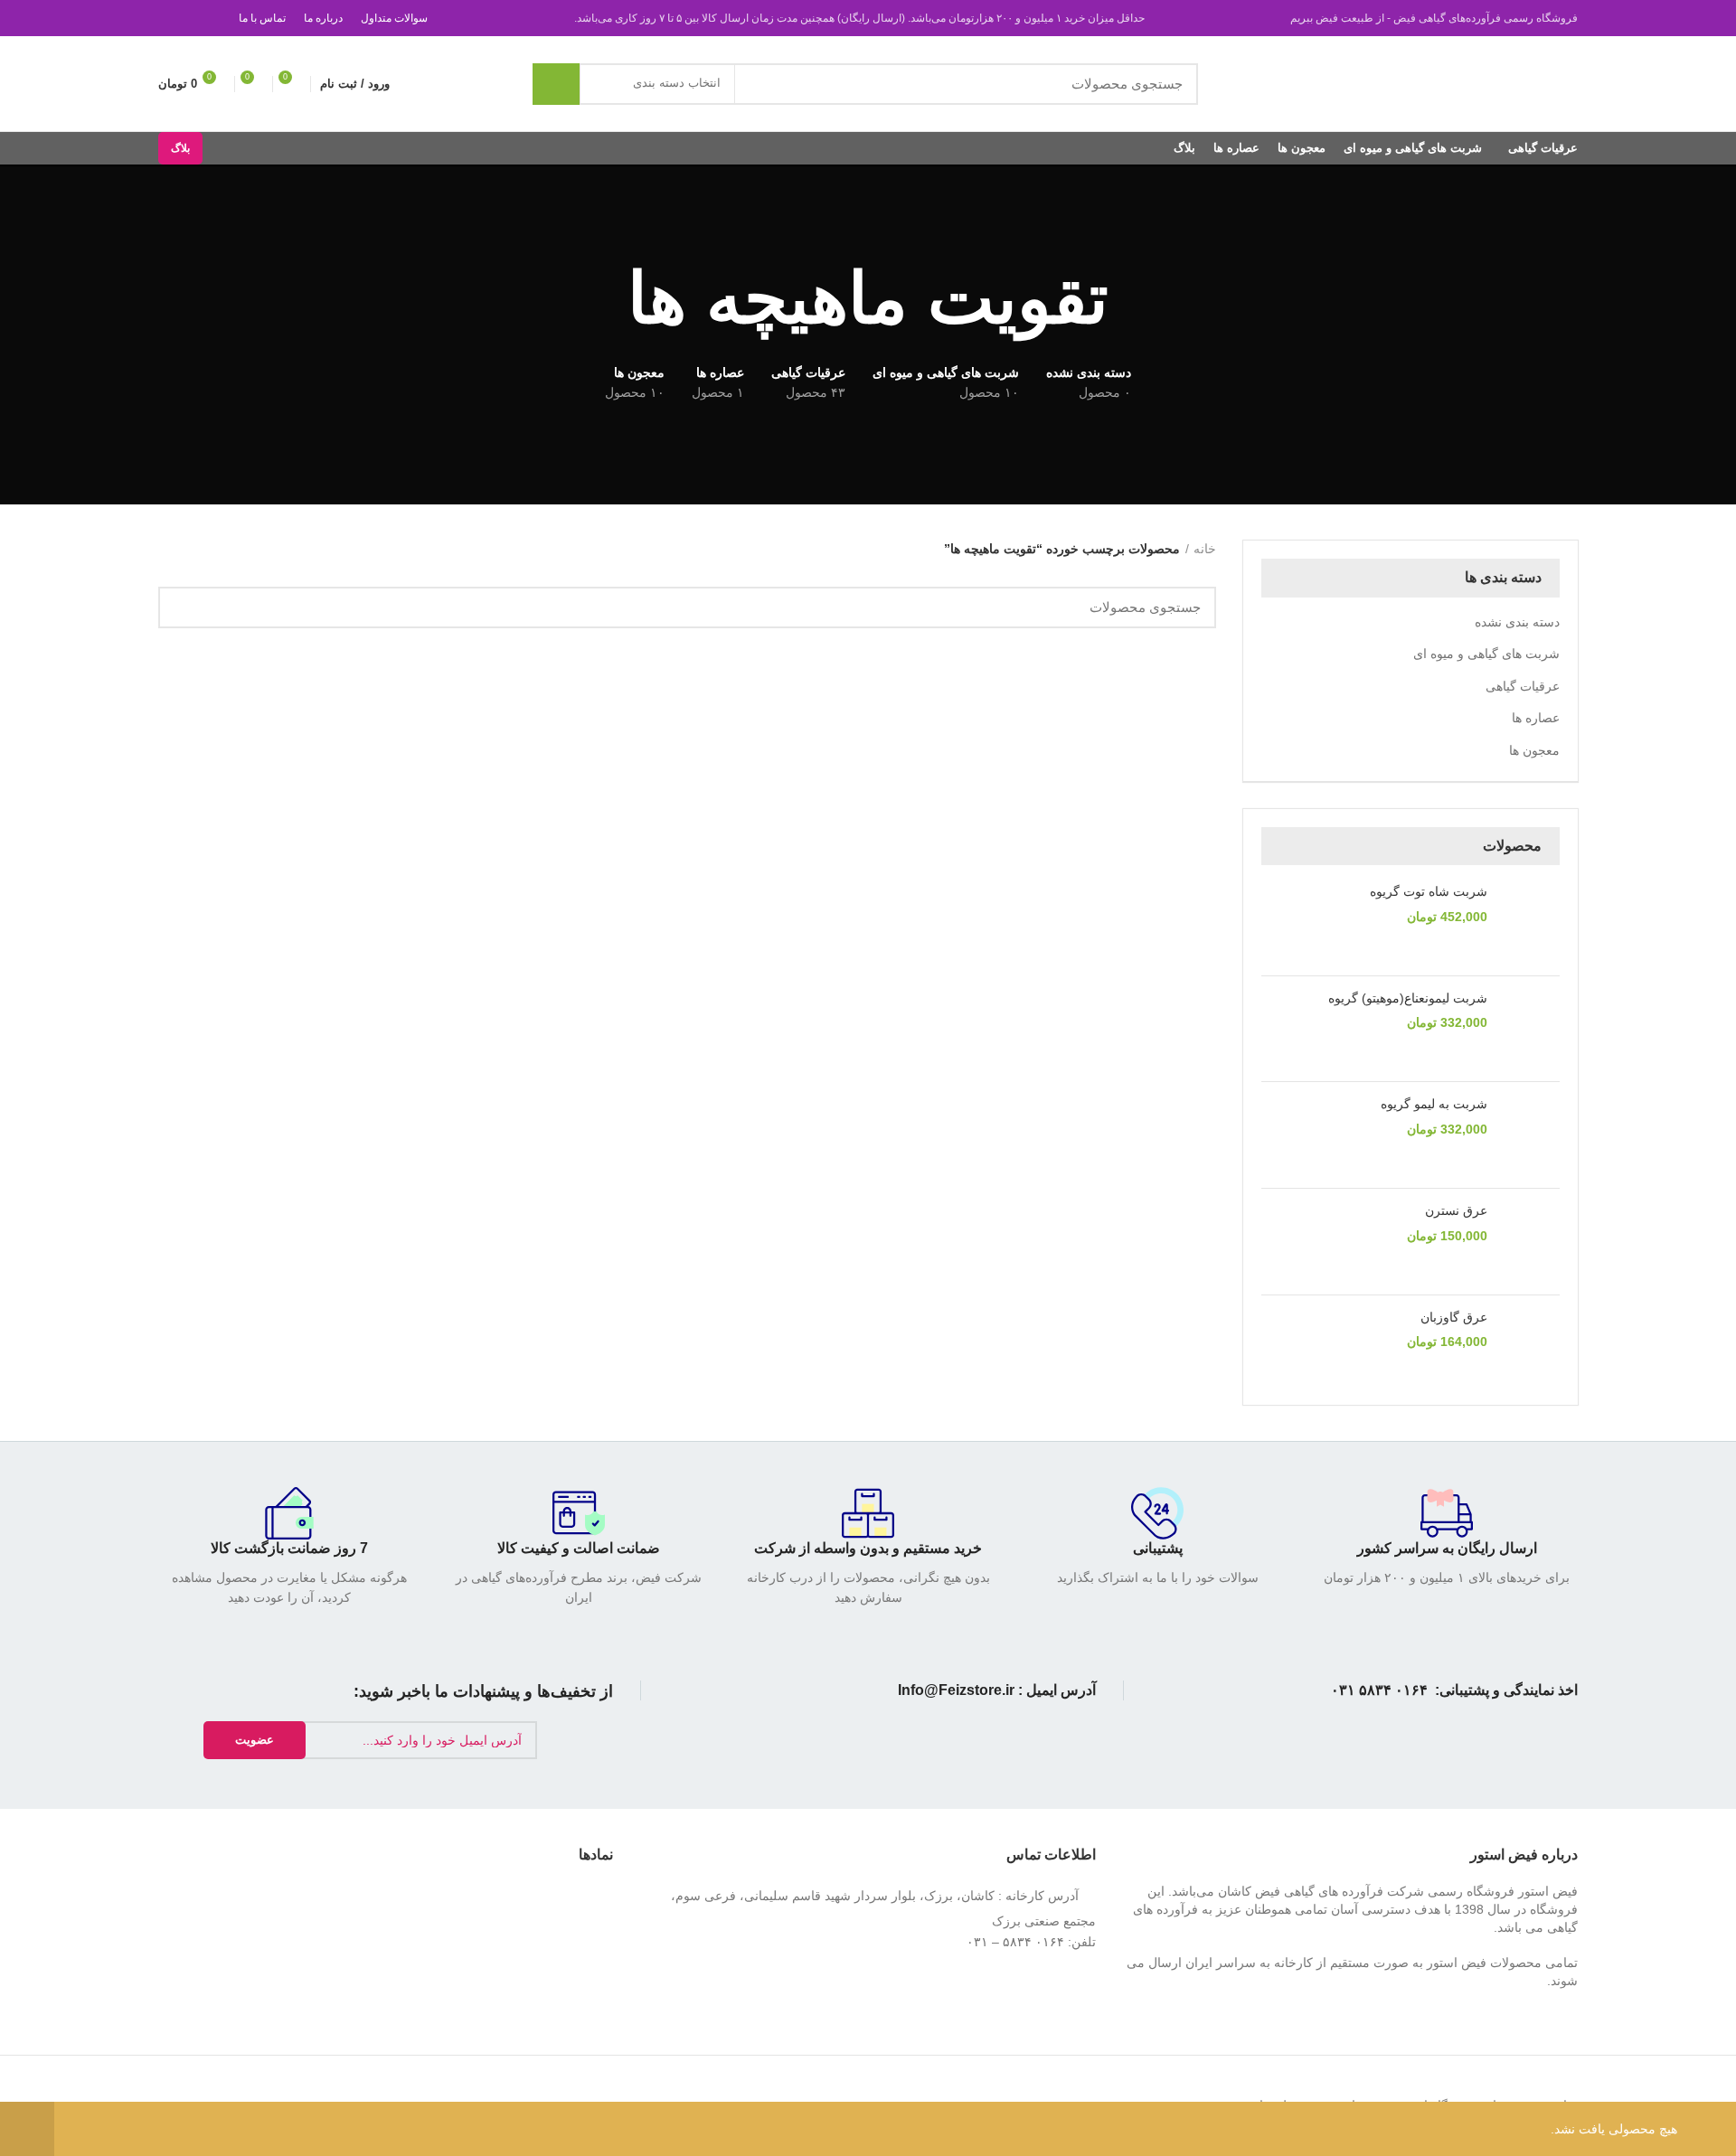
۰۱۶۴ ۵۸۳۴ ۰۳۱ (1379, 1690)
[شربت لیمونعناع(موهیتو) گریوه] (1530, 1029)
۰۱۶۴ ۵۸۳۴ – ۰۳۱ (1015, 1942)
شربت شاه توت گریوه (1429, 891)
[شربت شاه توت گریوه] (1530, 923)
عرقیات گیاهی (1523, 686)
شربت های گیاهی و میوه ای (1486, 654)
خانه (1205, 549)
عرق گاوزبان (1454, 1317)
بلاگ (180, 148)
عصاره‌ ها (1536, 718)
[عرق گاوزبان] (1530, 1348)
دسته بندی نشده (1517, 622)
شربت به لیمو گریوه (1434, 1104)
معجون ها (1534, 750)
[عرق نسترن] (1530, 1242)
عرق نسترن (1456, 1210)
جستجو (556, 84)
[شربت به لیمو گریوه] (1530, 1135)
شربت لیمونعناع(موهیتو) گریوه (1408, 998)
